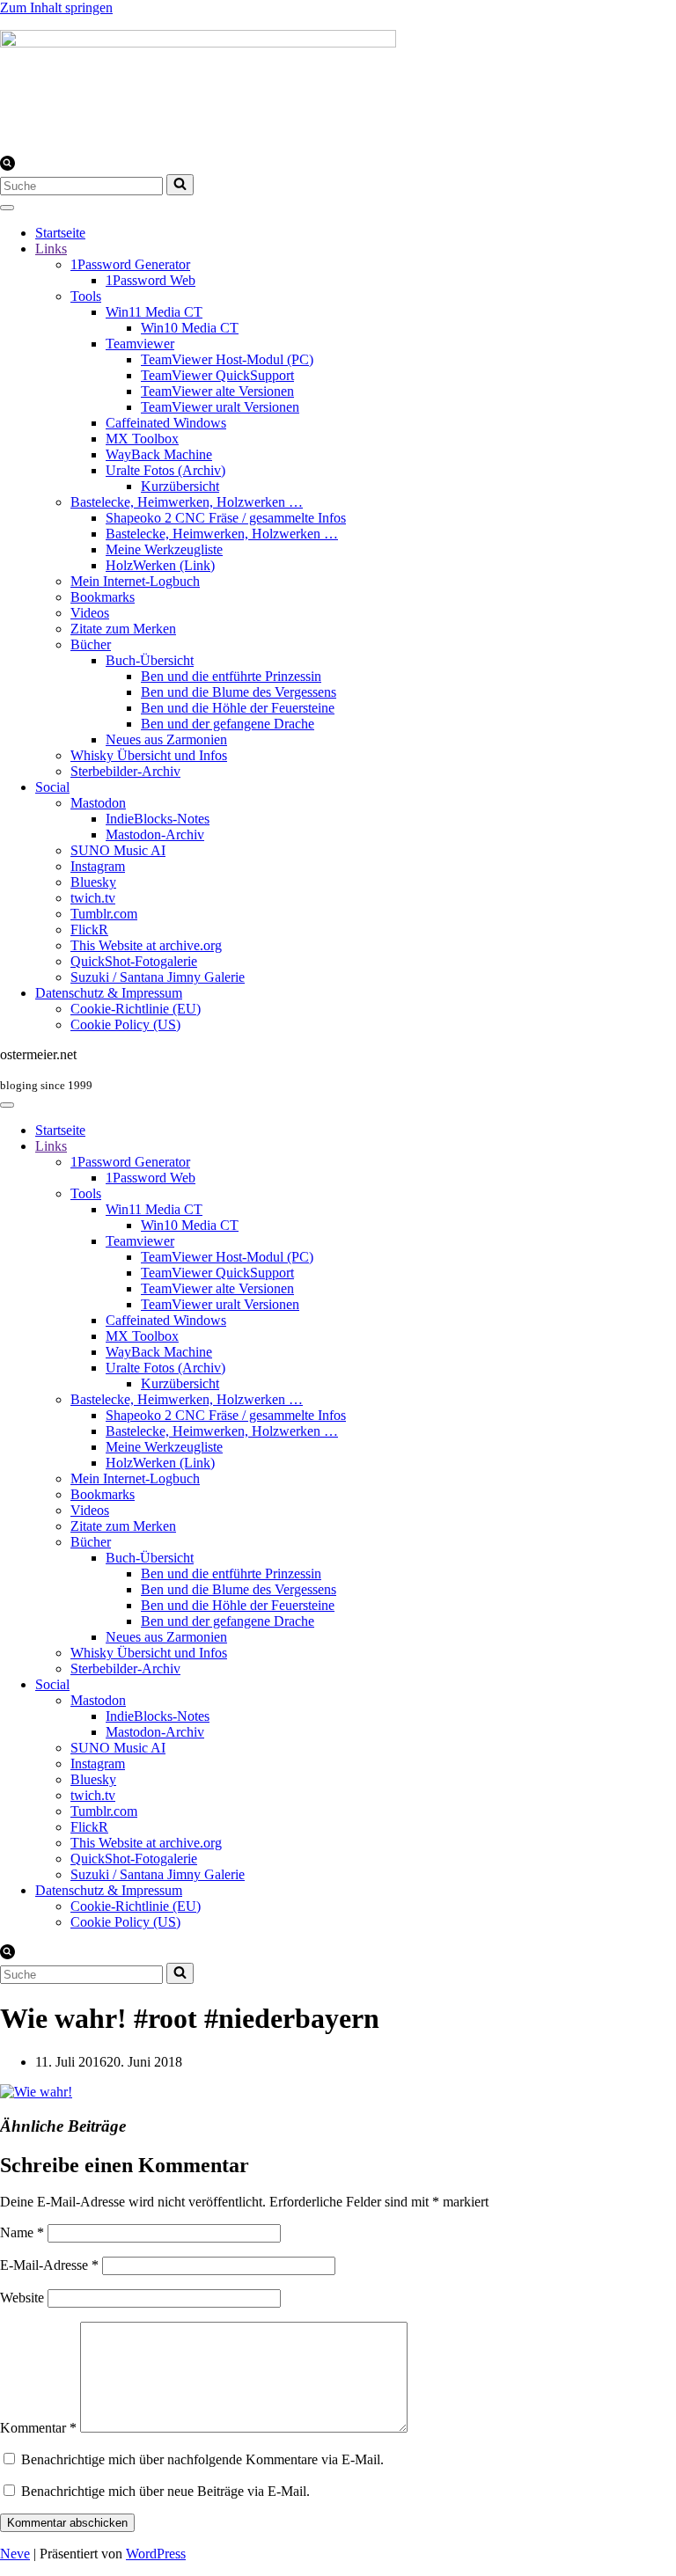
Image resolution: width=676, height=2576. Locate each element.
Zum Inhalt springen (56, 7)
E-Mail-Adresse (49, 2265)
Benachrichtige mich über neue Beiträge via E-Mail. (165, 2491)
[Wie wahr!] (36, 2092)
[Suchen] (7, 166)
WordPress (156, 2554)
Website (22, 2298)
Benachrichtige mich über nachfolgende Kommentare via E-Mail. (202, 2459)
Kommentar (38, 2428)
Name (22, 2232)
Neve (15, 2554)
